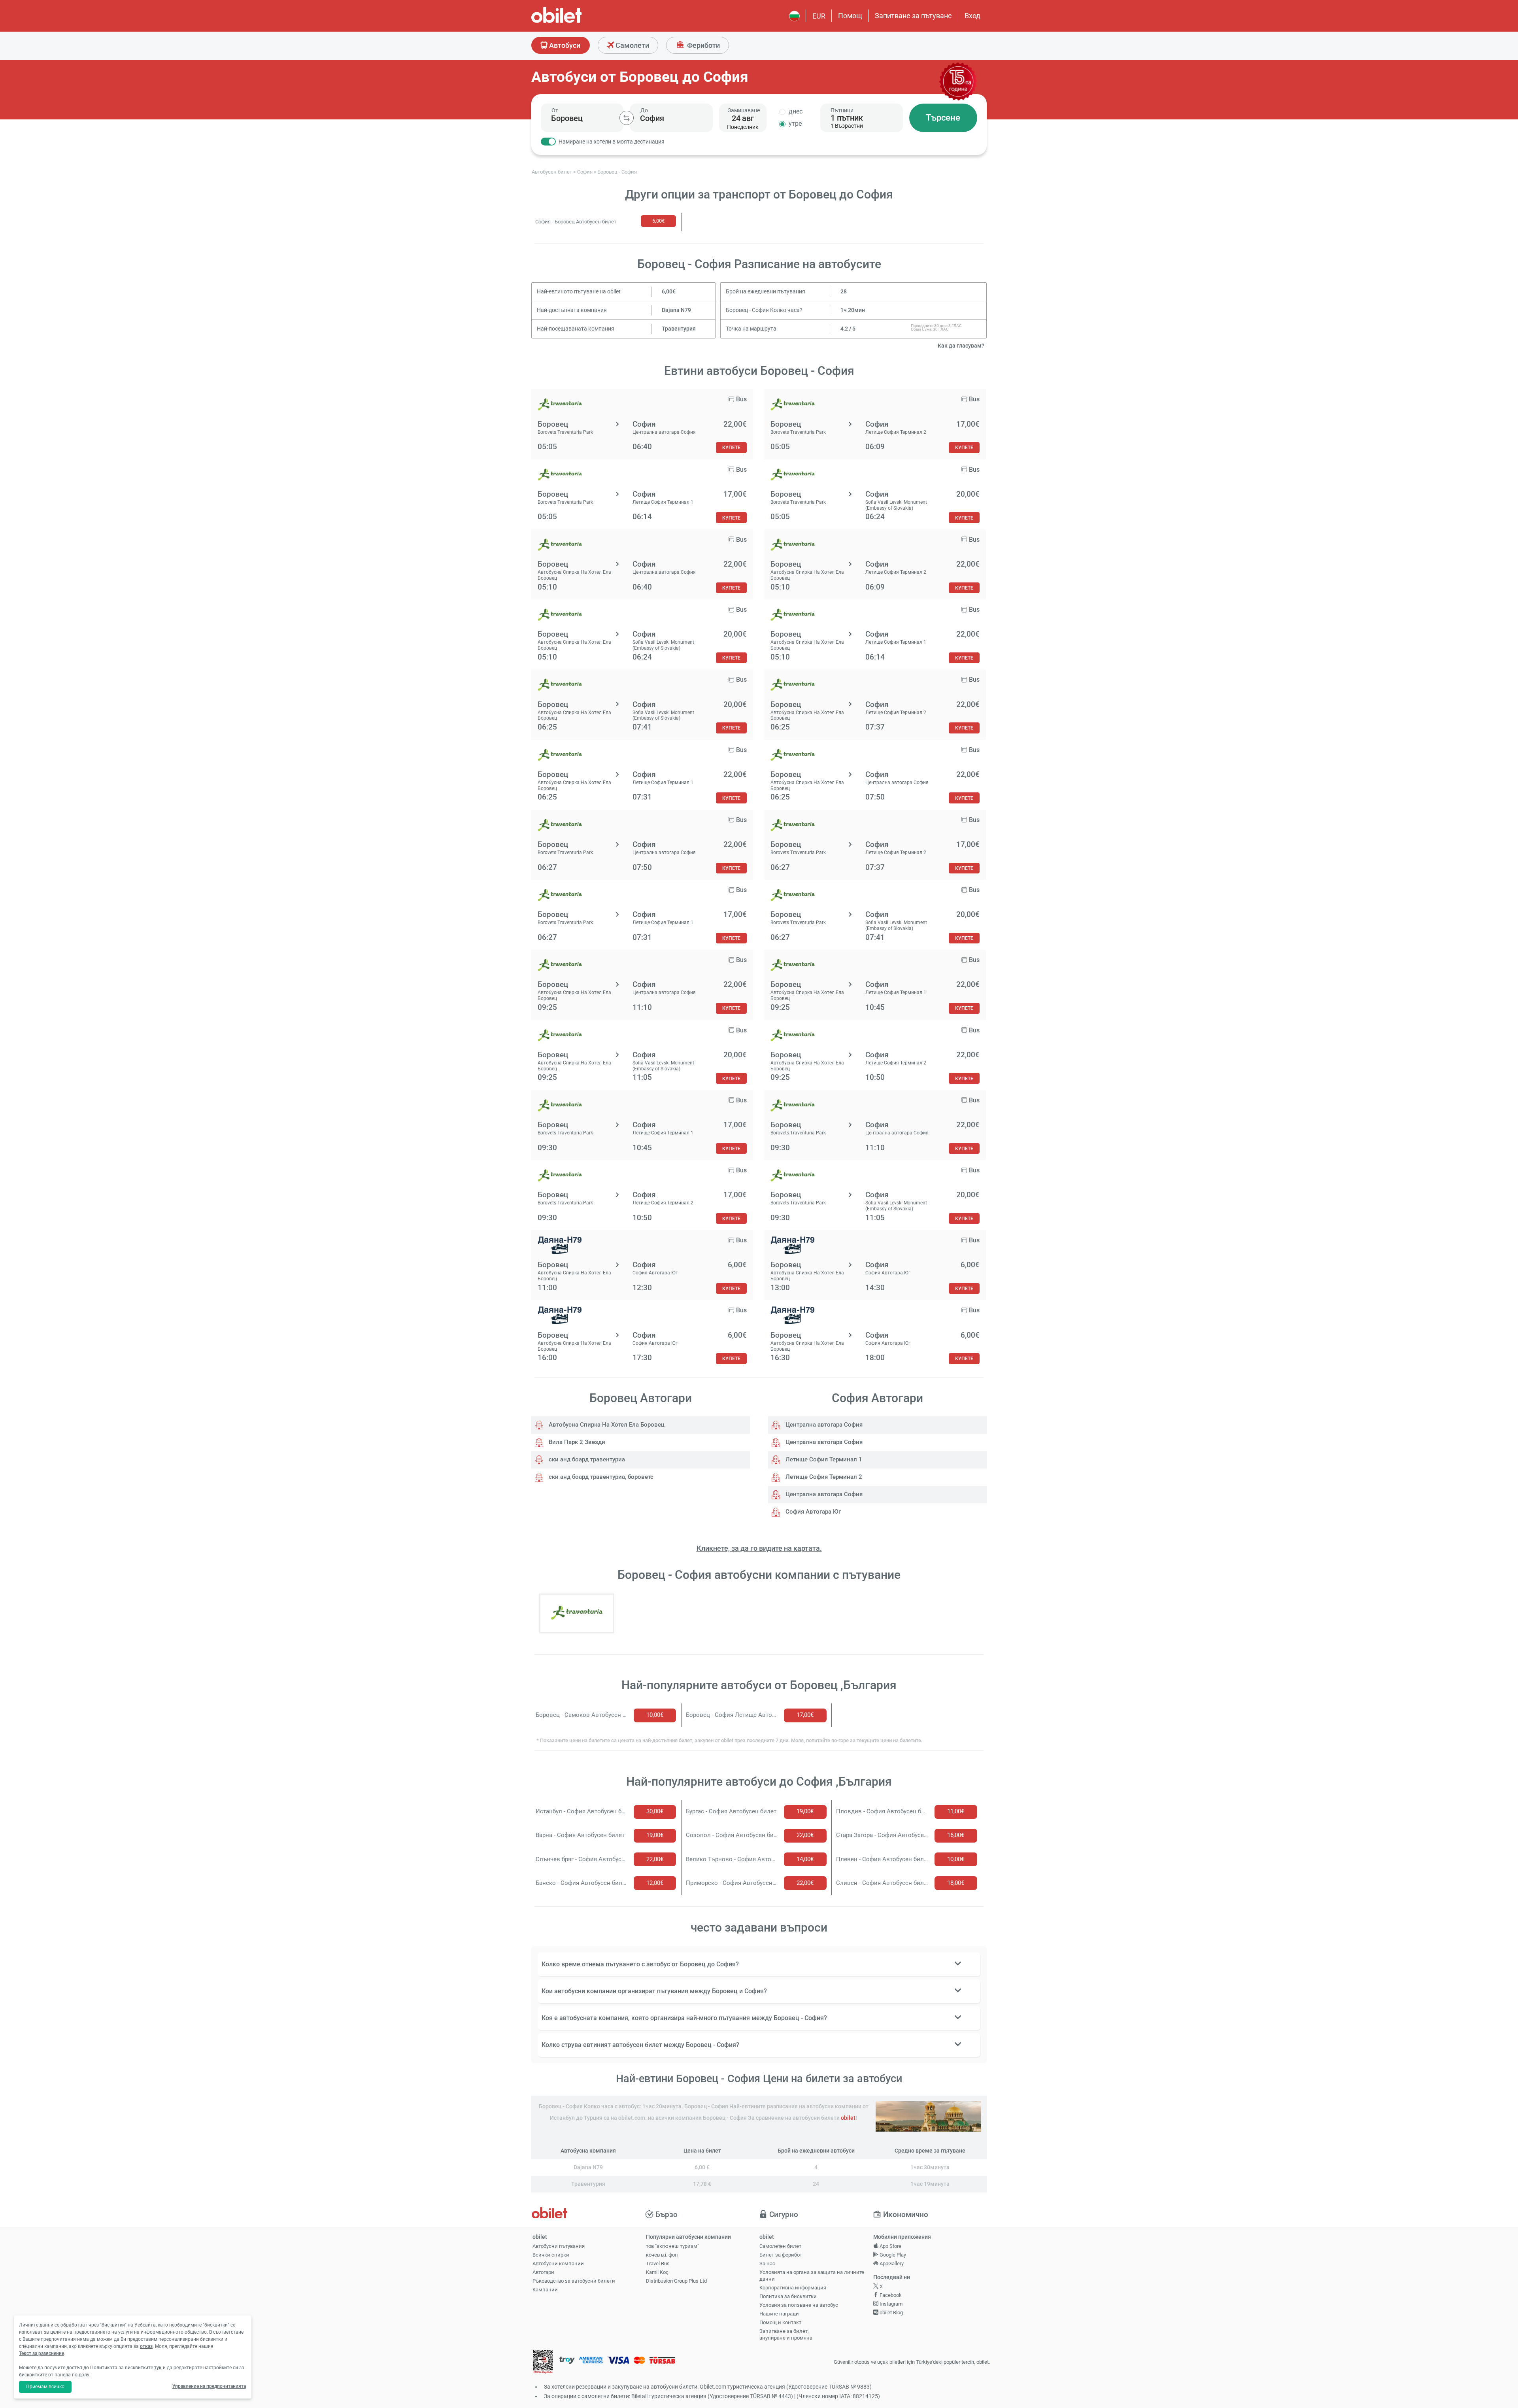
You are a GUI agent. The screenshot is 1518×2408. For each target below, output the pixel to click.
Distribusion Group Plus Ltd (676, 2281)
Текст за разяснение (42, 2353)
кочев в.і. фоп (662, 2255)
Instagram (890, 2304)
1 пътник (847, 118)
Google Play (892, 2255)
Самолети (632, 45)
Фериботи (703, 45)
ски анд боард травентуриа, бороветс (600, 1477)
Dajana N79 (676, 310)
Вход (972, 16)
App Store (890, 2246)
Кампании (545, 2290)
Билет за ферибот (781, 2255)
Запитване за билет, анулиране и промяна (786, 2334)
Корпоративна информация (793, 2288)
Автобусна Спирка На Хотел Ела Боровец (606, 1425)
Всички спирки (551, 2255)
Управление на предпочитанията (209, 2386)
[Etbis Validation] (543, 2362)
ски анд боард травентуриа (586, 1459)
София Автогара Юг (812, 1512)
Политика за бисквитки (788, 2296)
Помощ (850, 16)
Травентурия (679, 329)
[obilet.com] (576, 22)
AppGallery (891, 2263)
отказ (146, 2346)
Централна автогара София (823, 1425)
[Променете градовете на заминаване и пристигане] (627, 118)
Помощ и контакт (780, 2322)
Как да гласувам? (961, 346)
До (644, 110)
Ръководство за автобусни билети (574, 2281)
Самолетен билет (780, 2246)
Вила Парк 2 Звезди (576, 1442)
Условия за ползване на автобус (799, 2305)
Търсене (943, 118)
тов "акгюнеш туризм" (672, 2246)
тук (158, 2368)
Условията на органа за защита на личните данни (812, 2276)
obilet (848, 2118)
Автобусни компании (558, 2263)
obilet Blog (891, 2313)
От (555, 110)
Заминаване (744, 110)
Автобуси (564, 45)
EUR (819, 16)
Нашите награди (779, 2314)
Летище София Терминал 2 (823, 1477)
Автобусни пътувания (559, 2246)
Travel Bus (658, 2263)
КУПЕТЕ (731, 447)
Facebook (890, 2295)
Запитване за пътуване (913, 16)
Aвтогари (543, 2272)
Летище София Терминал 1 (823, 1459)
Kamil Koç (657, 2272)
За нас (767, 2263)
